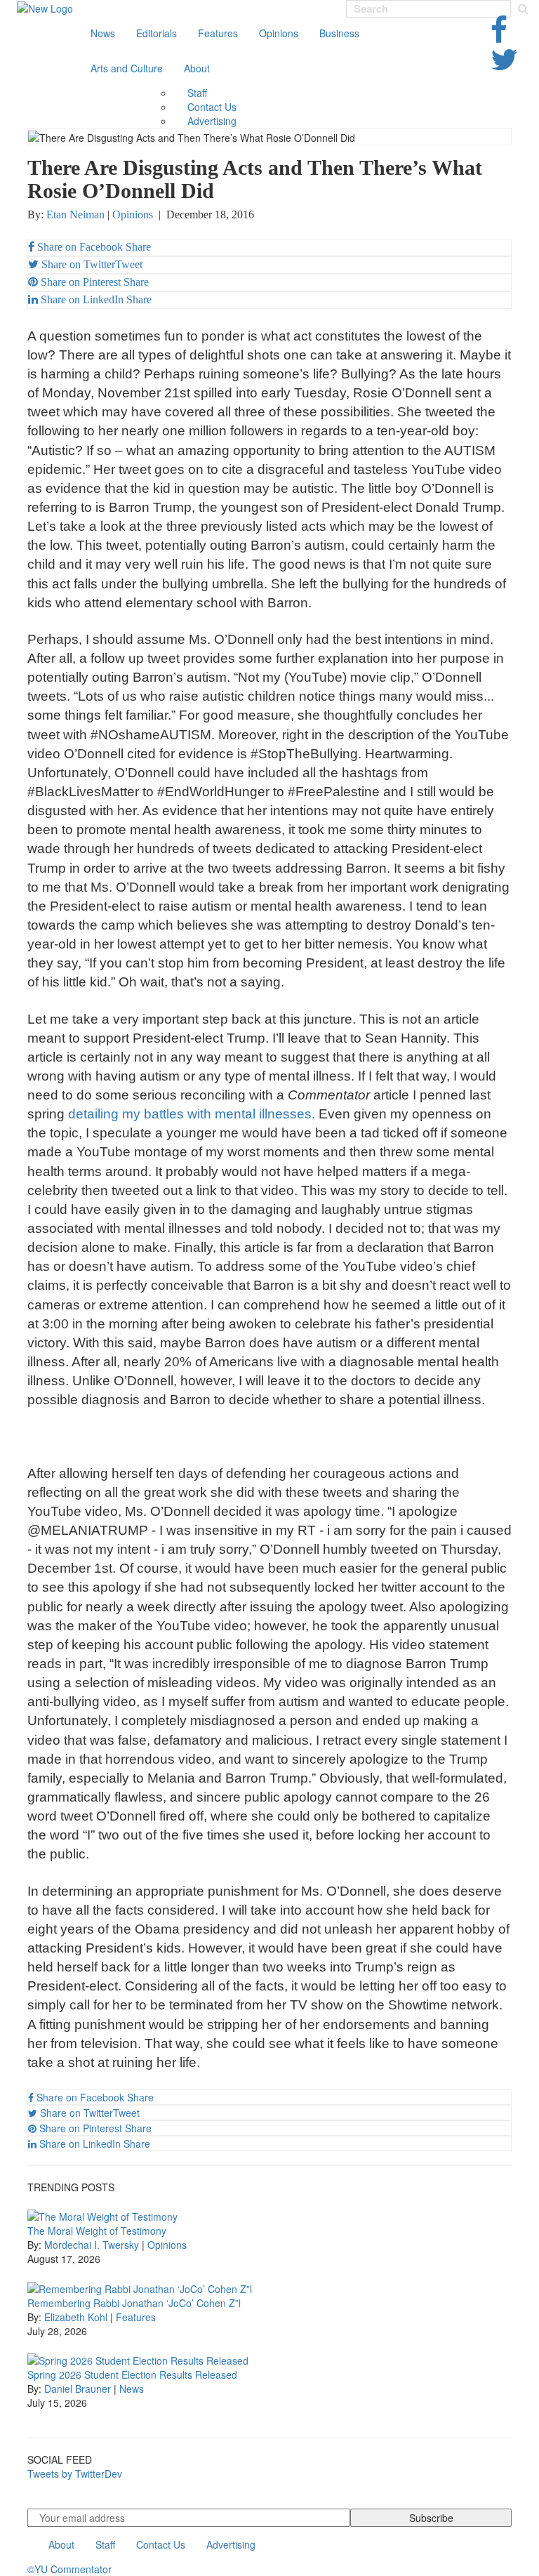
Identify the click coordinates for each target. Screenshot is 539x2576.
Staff (197, 93)
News (103, 33)
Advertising (212, 121)
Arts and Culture (127, 68)
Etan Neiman (75, 214)
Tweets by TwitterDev (75, 2473)
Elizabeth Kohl (76, 2317)
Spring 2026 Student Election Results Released (132, 2374)
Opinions (279, 33)
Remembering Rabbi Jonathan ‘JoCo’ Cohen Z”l (134, 2303)
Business (339, 33)
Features (218, 33)
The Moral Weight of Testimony (97, 2231)
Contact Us (212, 107)
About (197, 68)
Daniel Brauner (78, 2389)
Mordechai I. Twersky (92, 2245)
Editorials (157, 33)
